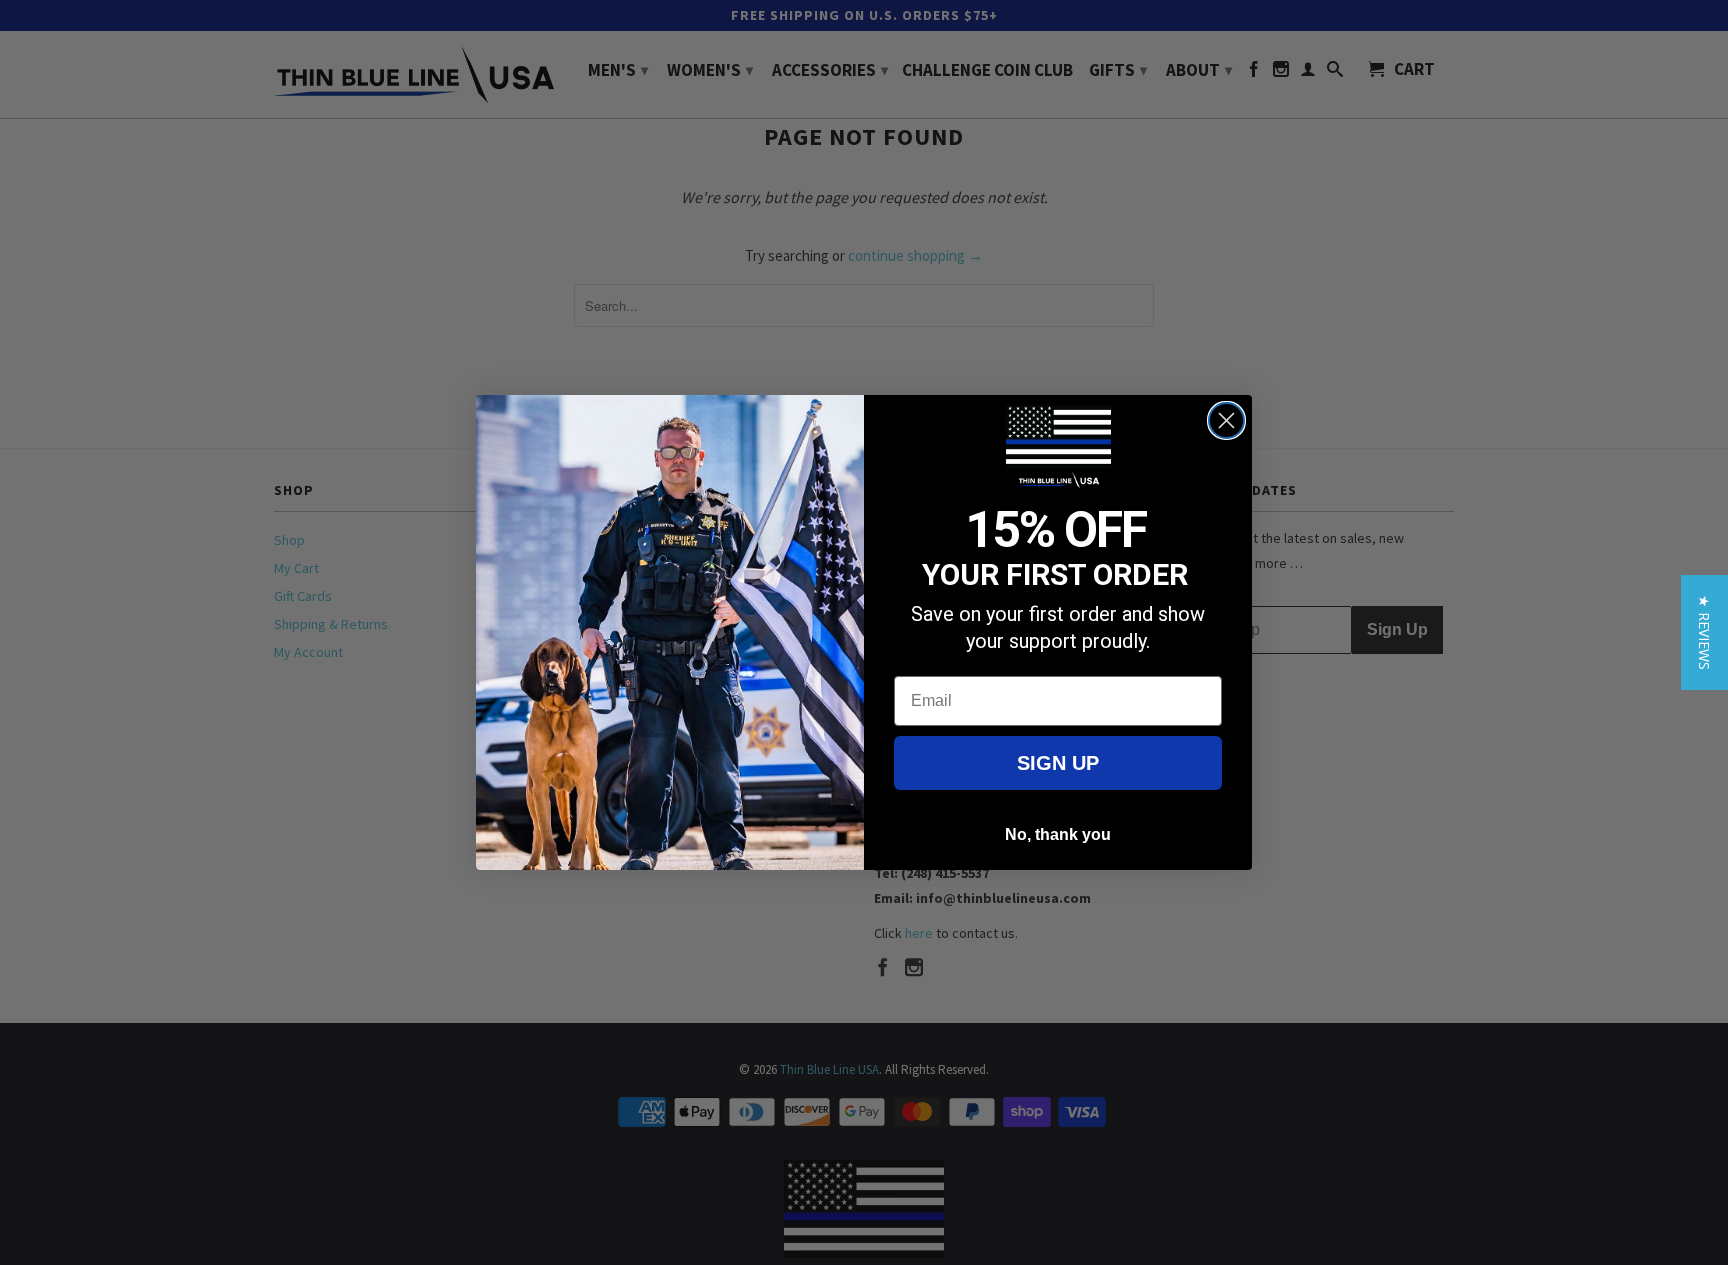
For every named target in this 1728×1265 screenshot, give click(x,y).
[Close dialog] (1226, 420)
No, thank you (1058, 834)
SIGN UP (1058, 763)
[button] (1704, 632)
